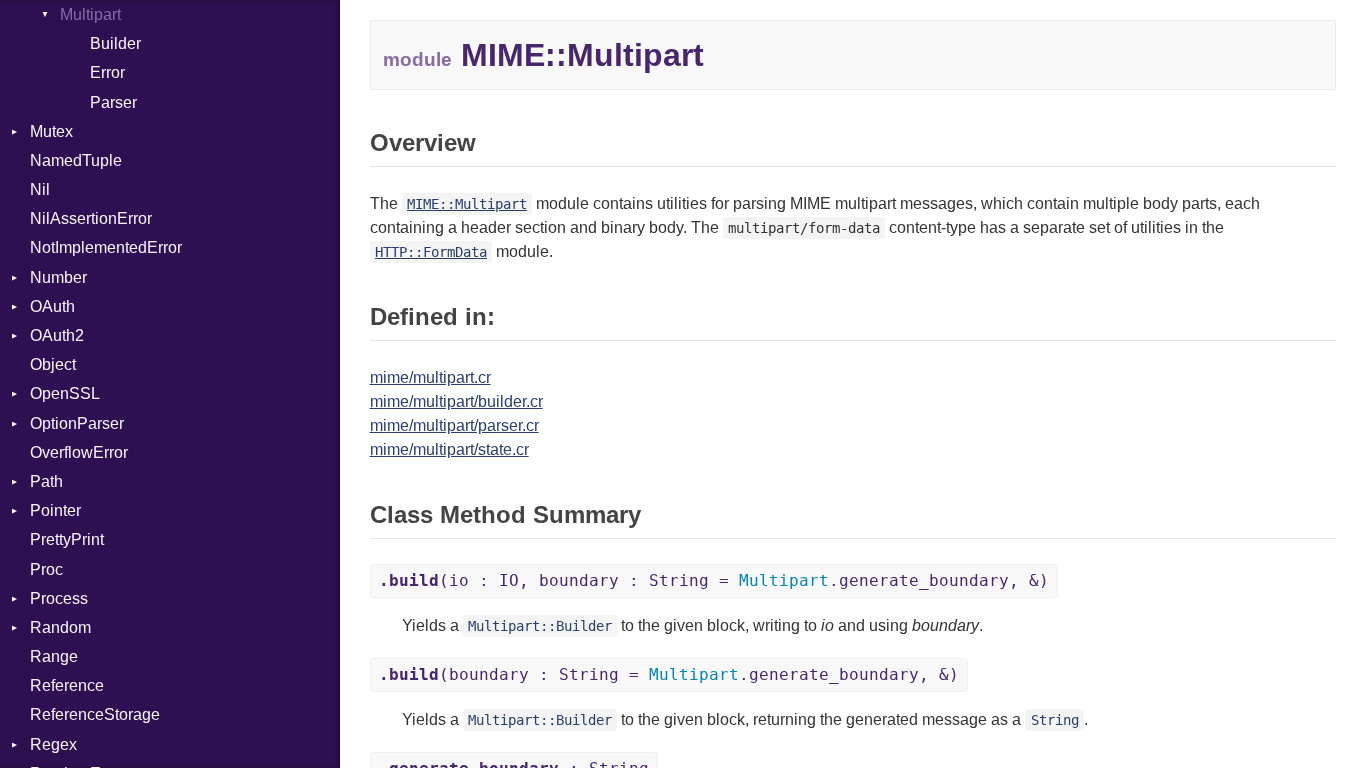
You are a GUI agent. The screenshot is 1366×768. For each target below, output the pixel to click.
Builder (115, 43)
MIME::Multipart (467, 204)
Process (59, 598)
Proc (46, 569)
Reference (67, 685)
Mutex (51, 131)
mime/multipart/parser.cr (454, 425)
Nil (40, 189)
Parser (113, 102)
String (1055, 720)
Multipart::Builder (540, 626)
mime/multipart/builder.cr (456, 401)
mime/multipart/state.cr (449, 449)
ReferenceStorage (95, 714)
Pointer (55, 510)
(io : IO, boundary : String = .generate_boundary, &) (714, 580)
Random (60, 627)
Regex (53, 744)
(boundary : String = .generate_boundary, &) (669, 674)
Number (58, 277)
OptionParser (77, 423)
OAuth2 (57, 335)
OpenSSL (65, 393)
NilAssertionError (91, 218)
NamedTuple (76, 160)
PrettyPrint (67, 539)
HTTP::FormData (431, 252)
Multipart (90, 14)
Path (46, 481)
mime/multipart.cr (430, 377)
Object (53, 364)
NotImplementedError (106, 247)
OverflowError (79, 452)
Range (54, 656)
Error (107, 72)
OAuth (52, 306)
